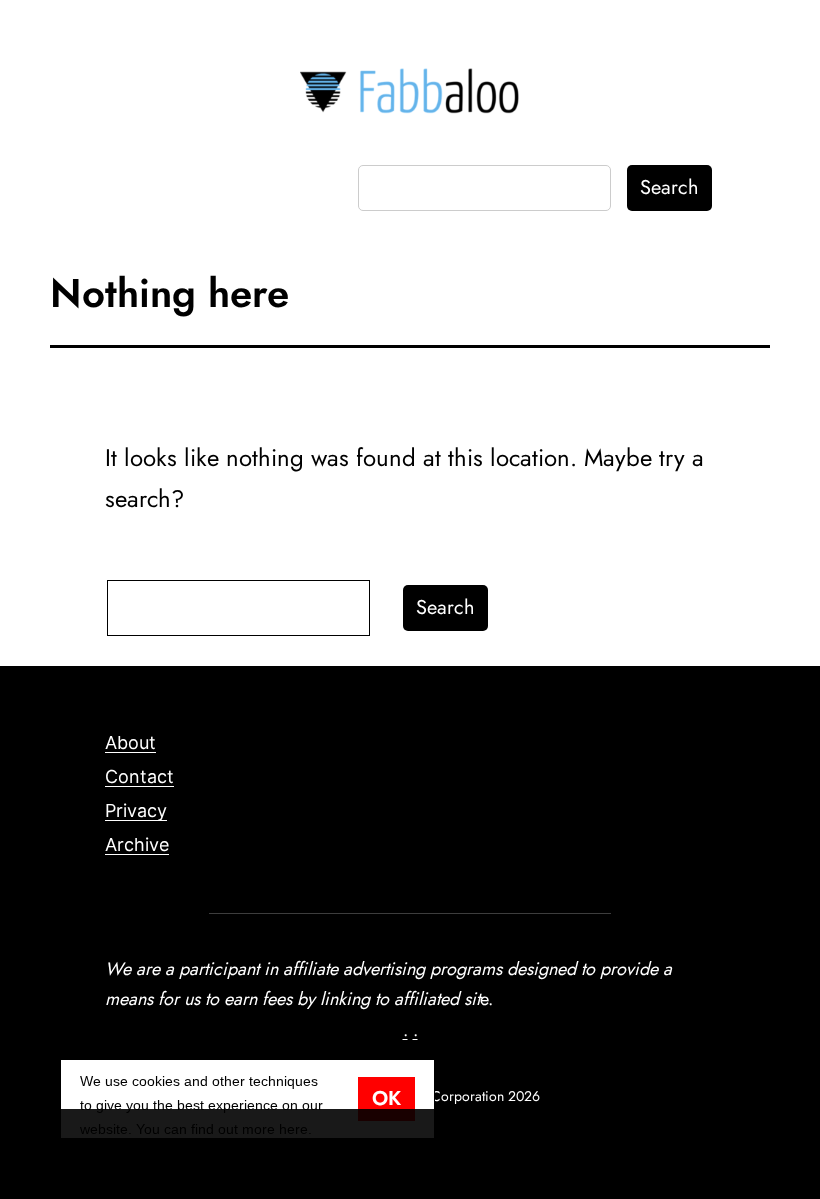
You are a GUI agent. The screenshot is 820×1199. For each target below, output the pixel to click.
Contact (139, 776)
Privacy (136, 810)
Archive (137, 844)
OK (386, 1098)
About (130, 742)
